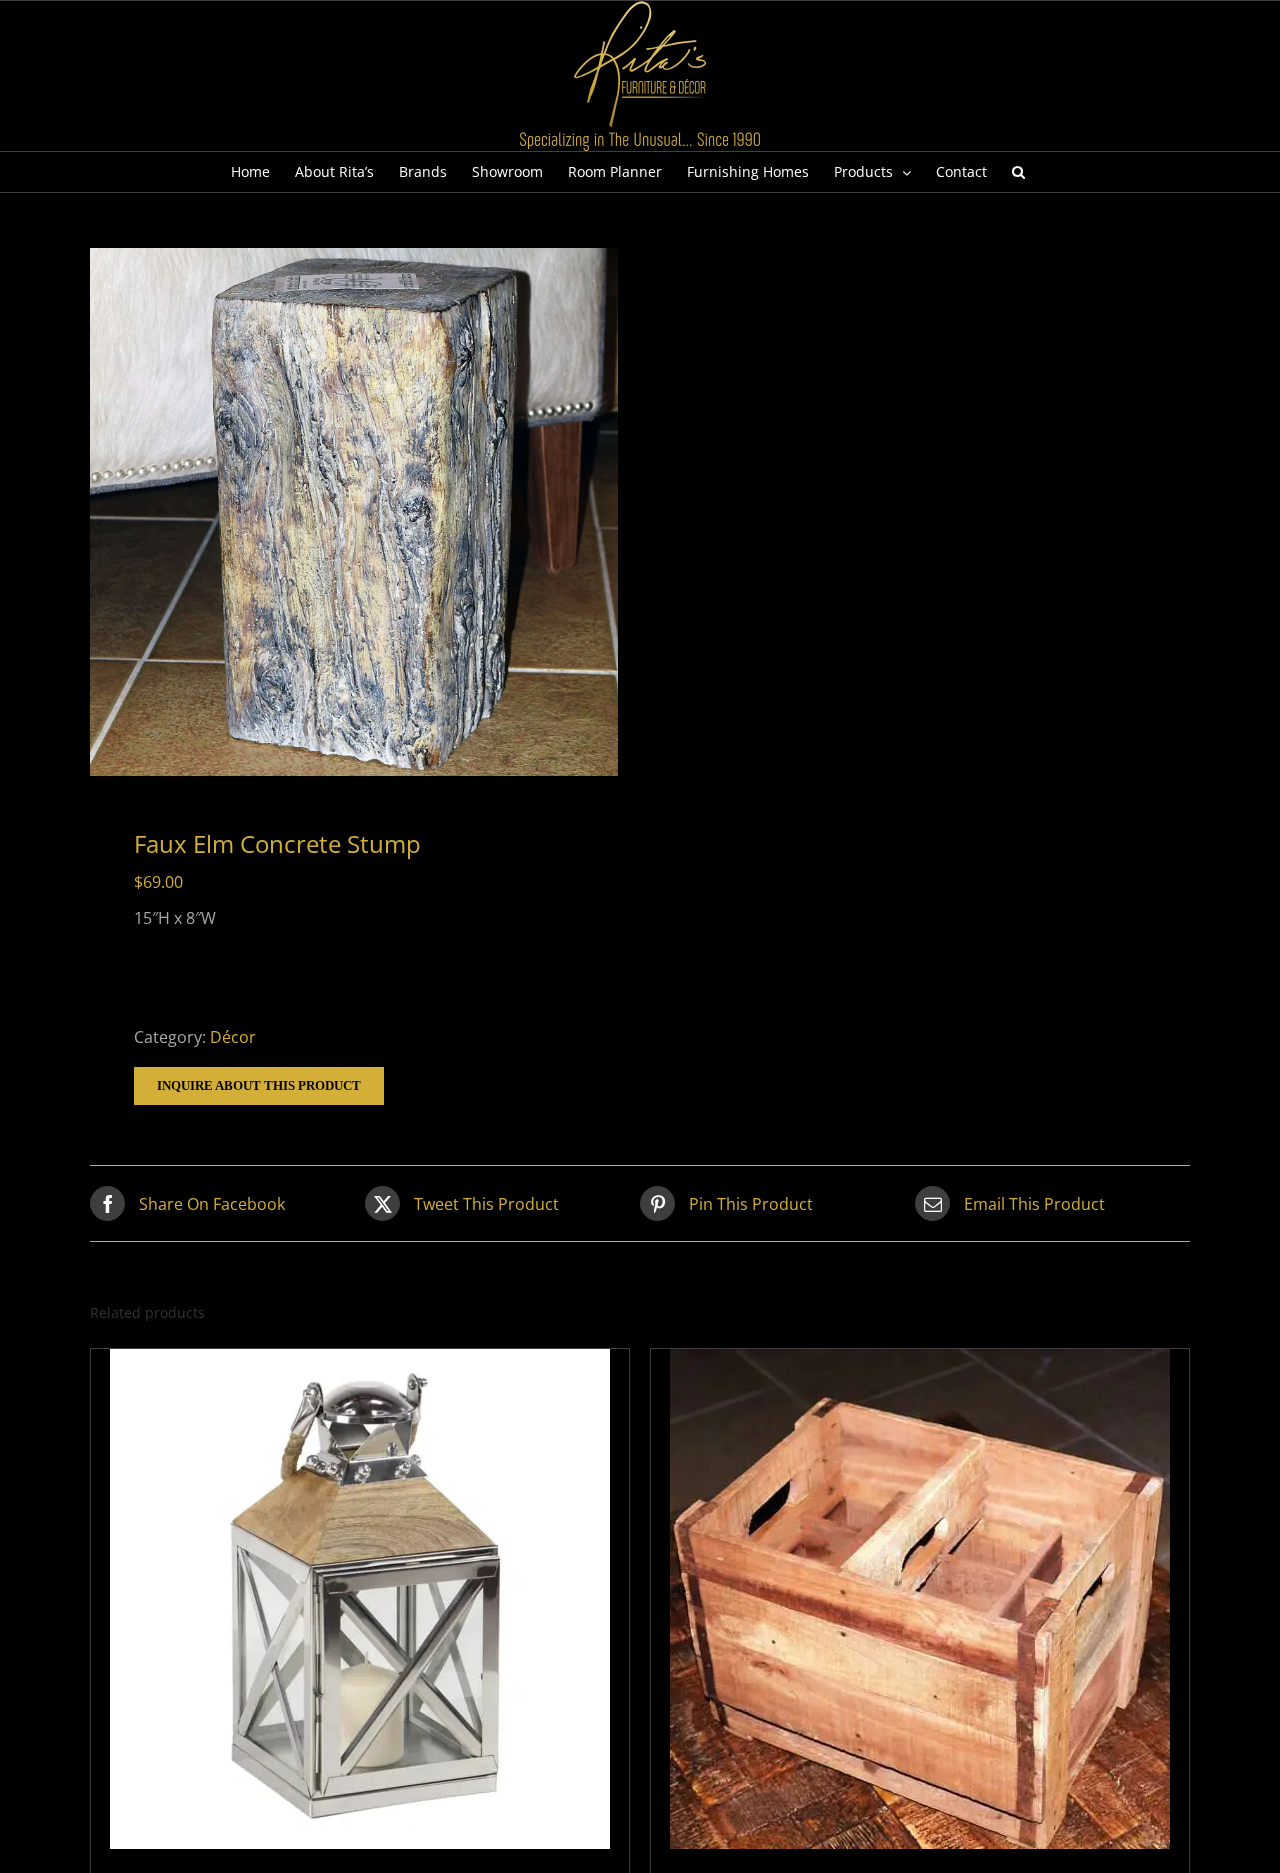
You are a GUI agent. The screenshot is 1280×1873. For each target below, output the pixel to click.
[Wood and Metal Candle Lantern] (360, 1599)
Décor (233, 1037)
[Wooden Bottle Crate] (920, 1599)
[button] (1018, 172)
